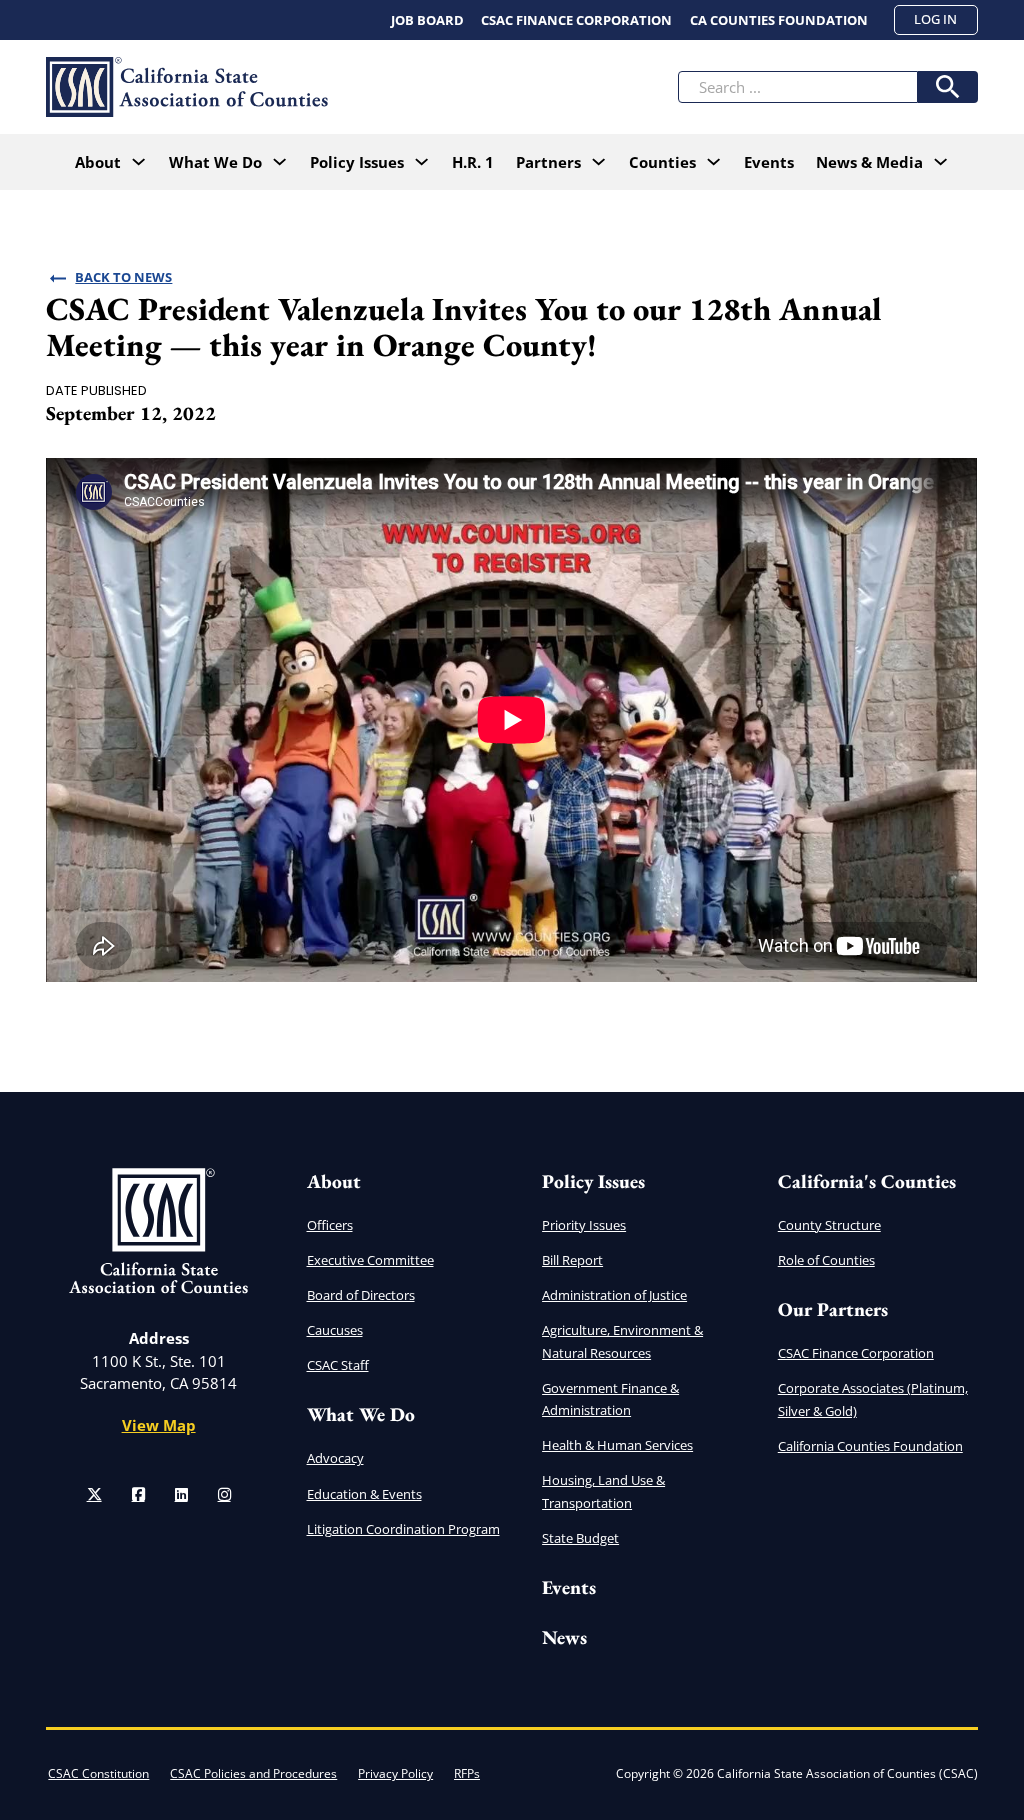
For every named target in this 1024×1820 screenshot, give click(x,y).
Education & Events (364, 1494)
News (564, 1637)
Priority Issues (584, 1225)
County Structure (829, 1225)
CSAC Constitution (98, 1773)
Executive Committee (370, 1260)
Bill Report (572, 1260)
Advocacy (335, 1458)
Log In (935, 19)
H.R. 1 (473, 162)
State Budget (580, 1538)
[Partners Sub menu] (598, 161)
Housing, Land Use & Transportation (603, 1491)
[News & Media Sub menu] (940, 161)
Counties (662, 162)
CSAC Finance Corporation (576, 20)
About (98, 162)
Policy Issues (593, 1181)
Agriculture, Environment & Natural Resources (622, 1341)
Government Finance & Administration (610, 1399)
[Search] (948, 87)
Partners (548, 162)
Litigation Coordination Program (403, 1529)
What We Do (215, 162)
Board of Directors (361, 1295)
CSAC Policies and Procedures (253, 1773)
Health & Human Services (617, 1445)
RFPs (467, 1773)
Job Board (427, 20)
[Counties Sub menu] (713, 161)
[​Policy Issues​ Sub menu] (421, 161)
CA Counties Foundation (779, 20)
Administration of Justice (614, 1295)
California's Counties (867, 1181)
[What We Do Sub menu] (279, 161)
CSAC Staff (338, 1365)
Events (769, 162)
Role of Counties (826, 1260)
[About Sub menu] (138, 161)
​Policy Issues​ (357, 162)
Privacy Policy (395, 1773)
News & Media (869, 162)
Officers (330, 1225)
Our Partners (833, 1309)
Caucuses (335, 1330)
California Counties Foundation (870, 1446)
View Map (159, 1425)
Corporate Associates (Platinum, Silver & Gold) (873, 1399)
